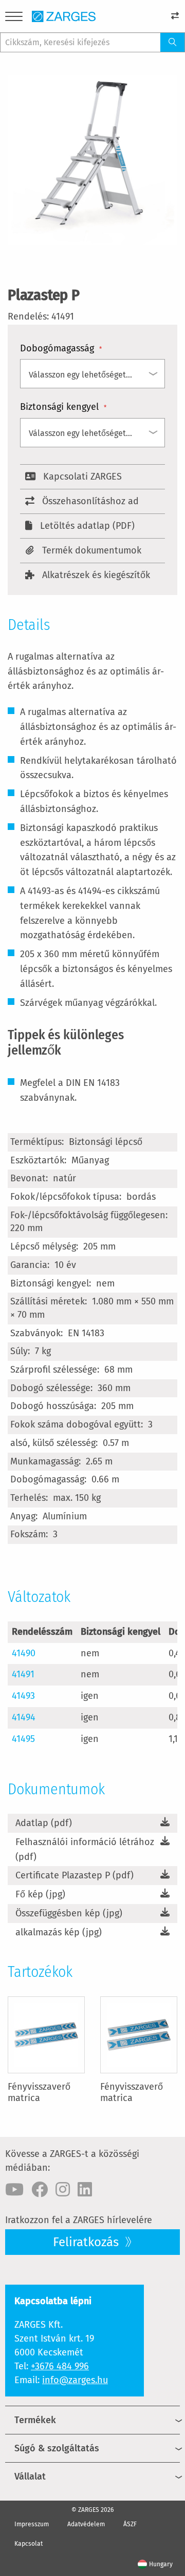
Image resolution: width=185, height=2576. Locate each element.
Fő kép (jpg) (40, 1894)
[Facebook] (40, 2190)
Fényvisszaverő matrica (39, 2092)
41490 (24, 1653)
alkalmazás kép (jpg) (59, 1932)
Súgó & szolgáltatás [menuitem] (57, 2448)
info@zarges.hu (75, 2380)
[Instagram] (63, 2190)
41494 (24, 1717)
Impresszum (32, 2524)
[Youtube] (14, 2190)
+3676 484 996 (60, 2366)
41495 (23, 1739)
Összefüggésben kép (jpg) (69, 1913)
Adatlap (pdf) (44, 1823)
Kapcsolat (29, 2544)
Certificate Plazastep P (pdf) (75, 1875)
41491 (23, 1674)
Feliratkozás (87, 2242)
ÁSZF (130, 2524)
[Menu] (14, 18)
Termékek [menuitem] (35, 2420)
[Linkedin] (85, 2190)
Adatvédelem (86, 2524)
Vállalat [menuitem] (30, 2476)
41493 (23, 1696)
